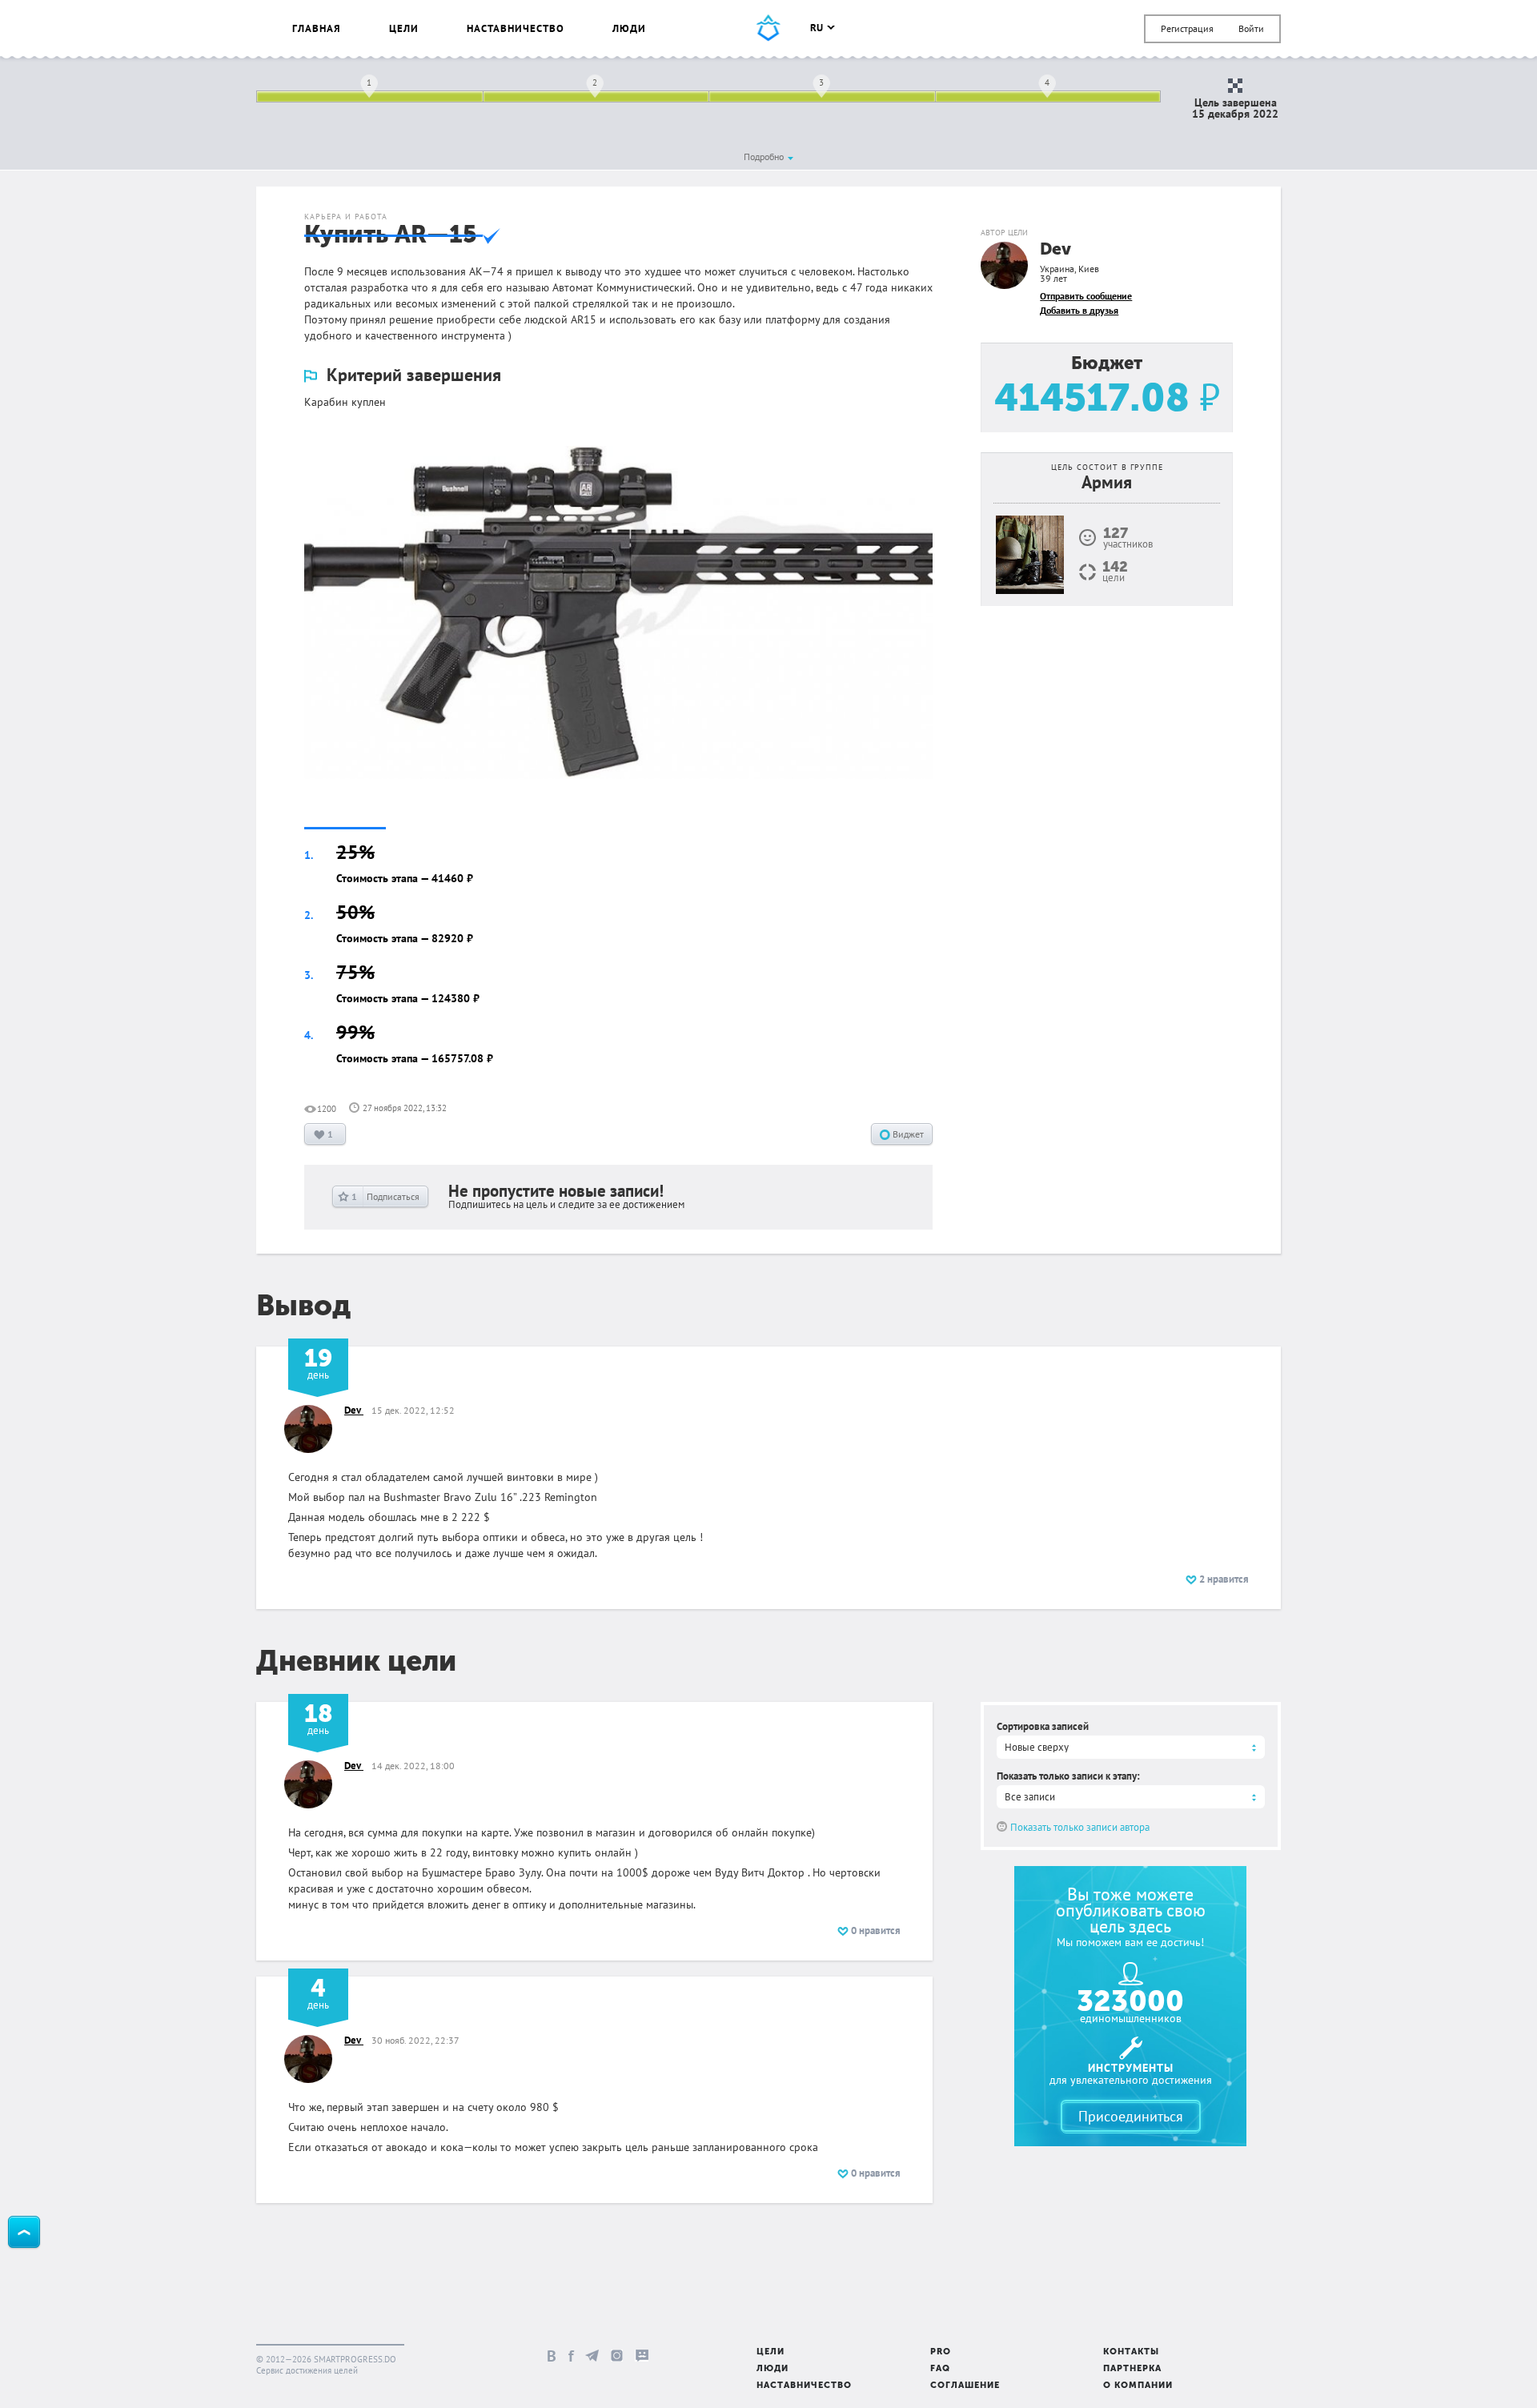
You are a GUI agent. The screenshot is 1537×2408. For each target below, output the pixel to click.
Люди (629, 28)
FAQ (940, 2369)
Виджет (907, 1134)
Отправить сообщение (1086, 296)
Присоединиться (1131, 2116)
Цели (404, 28)
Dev (1055, 250)
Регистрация (1187, 28)
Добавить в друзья (1079, 310)
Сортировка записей (1043, 1726)
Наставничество (516, 28)
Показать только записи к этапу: (1068, 1776)
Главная (317, 28)
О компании (1138, 2386)
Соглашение (965, 2386)
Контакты (1131, 2352)
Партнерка (1132, 2369)
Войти (1251, 28)
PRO (941, 2352)
